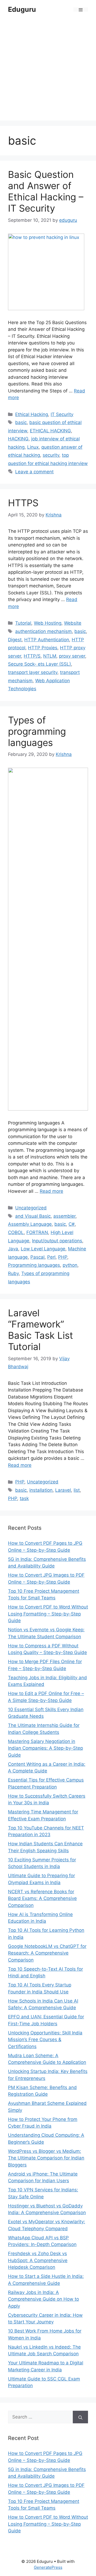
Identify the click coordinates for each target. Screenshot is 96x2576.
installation (41, 1490)
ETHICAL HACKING (50, 431)
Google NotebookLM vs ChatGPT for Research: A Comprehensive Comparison (47, 1953)
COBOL (16, 1232)
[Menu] (81, 10)
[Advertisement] (48, 64)
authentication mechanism (43, 631)
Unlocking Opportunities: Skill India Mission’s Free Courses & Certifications (45, 2040)
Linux (33, 447)
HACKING (18, 439)
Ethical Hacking (32, 414)
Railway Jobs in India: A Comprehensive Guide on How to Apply (43, 2299)
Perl (51, 1257)
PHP (63, 1257)
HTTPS (23, 503)
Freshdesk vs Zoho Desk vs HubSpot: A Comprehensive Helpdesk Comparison (38, 2260)
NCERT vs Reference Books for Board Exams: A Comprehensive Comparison (42, 1898)
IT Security (62, 414)
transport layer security (33, 672)
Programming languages (34, 1265)
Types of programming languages (37, 731)
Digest (15, 640)
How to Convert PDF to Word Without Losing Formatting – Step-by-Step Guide (48, 1614)
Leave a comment (34, 472)
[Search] (80, 2417)
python (70, 1265)
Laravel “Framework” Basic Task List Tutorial (41, 1330)
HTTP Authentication (47, 640)
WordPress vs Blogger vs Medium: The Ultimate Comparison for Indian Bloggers (46, 2158)
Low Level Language (43, 1249)
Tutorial (23, 623)
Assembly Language (30, 1224)
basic (21, 422)
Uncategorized (31, 1208)
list (77, 1490)
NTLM (50, 656)
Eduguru (22, 9)
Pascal (37, 1257)
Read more (51, 1191)
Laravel (63, 1490)
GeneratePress (48, 2567)
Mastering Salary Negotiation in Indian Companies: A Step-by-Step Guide (45, 1748)
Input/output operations (57, 1241)
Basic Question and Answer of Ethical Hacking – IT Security (46, 191)
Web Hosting (48, 623)
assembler (64, 1216)
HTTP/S (32, 656)
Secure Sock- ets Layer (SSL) (39, 664)
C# (72, 1224)
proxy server (72, 656)
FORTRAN (37, 1232)
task (24, 1498)
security (51, 455)
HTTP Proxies (43, 648)
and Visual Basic (33, 1216)
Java (13, 1249)
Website (73, 623)
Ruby (13, 1273)
